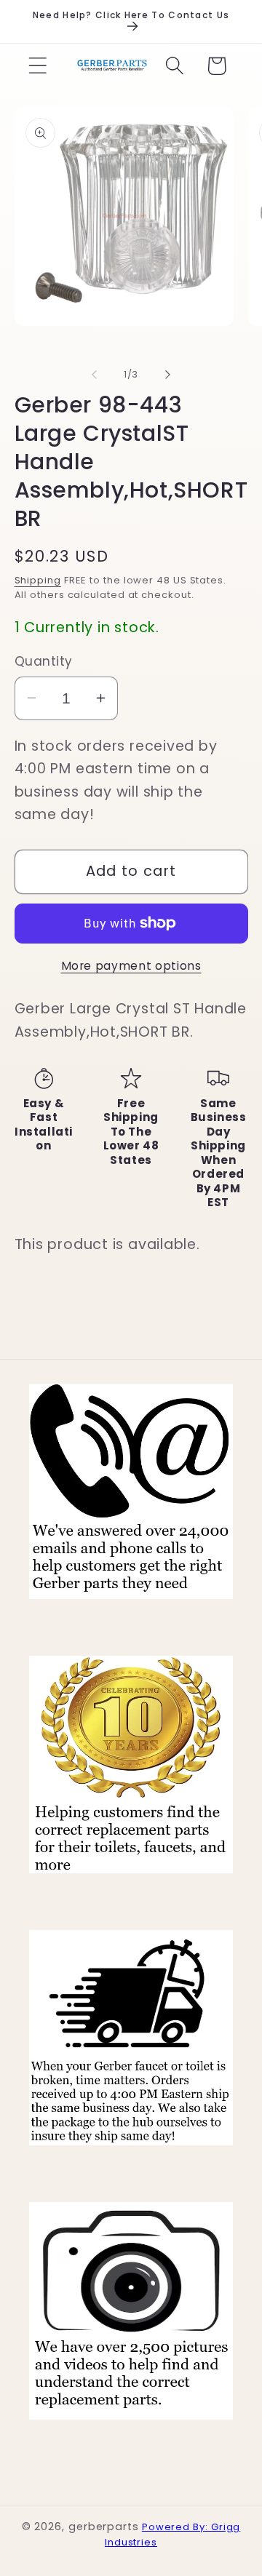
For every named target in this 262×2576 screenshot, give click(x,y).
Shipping (38, 580)
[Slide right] (168, 375)
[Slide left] (94, 375)
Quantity (44, 662)
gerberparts (104, 2527)
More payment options (131, 966)
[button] (37, 66)
